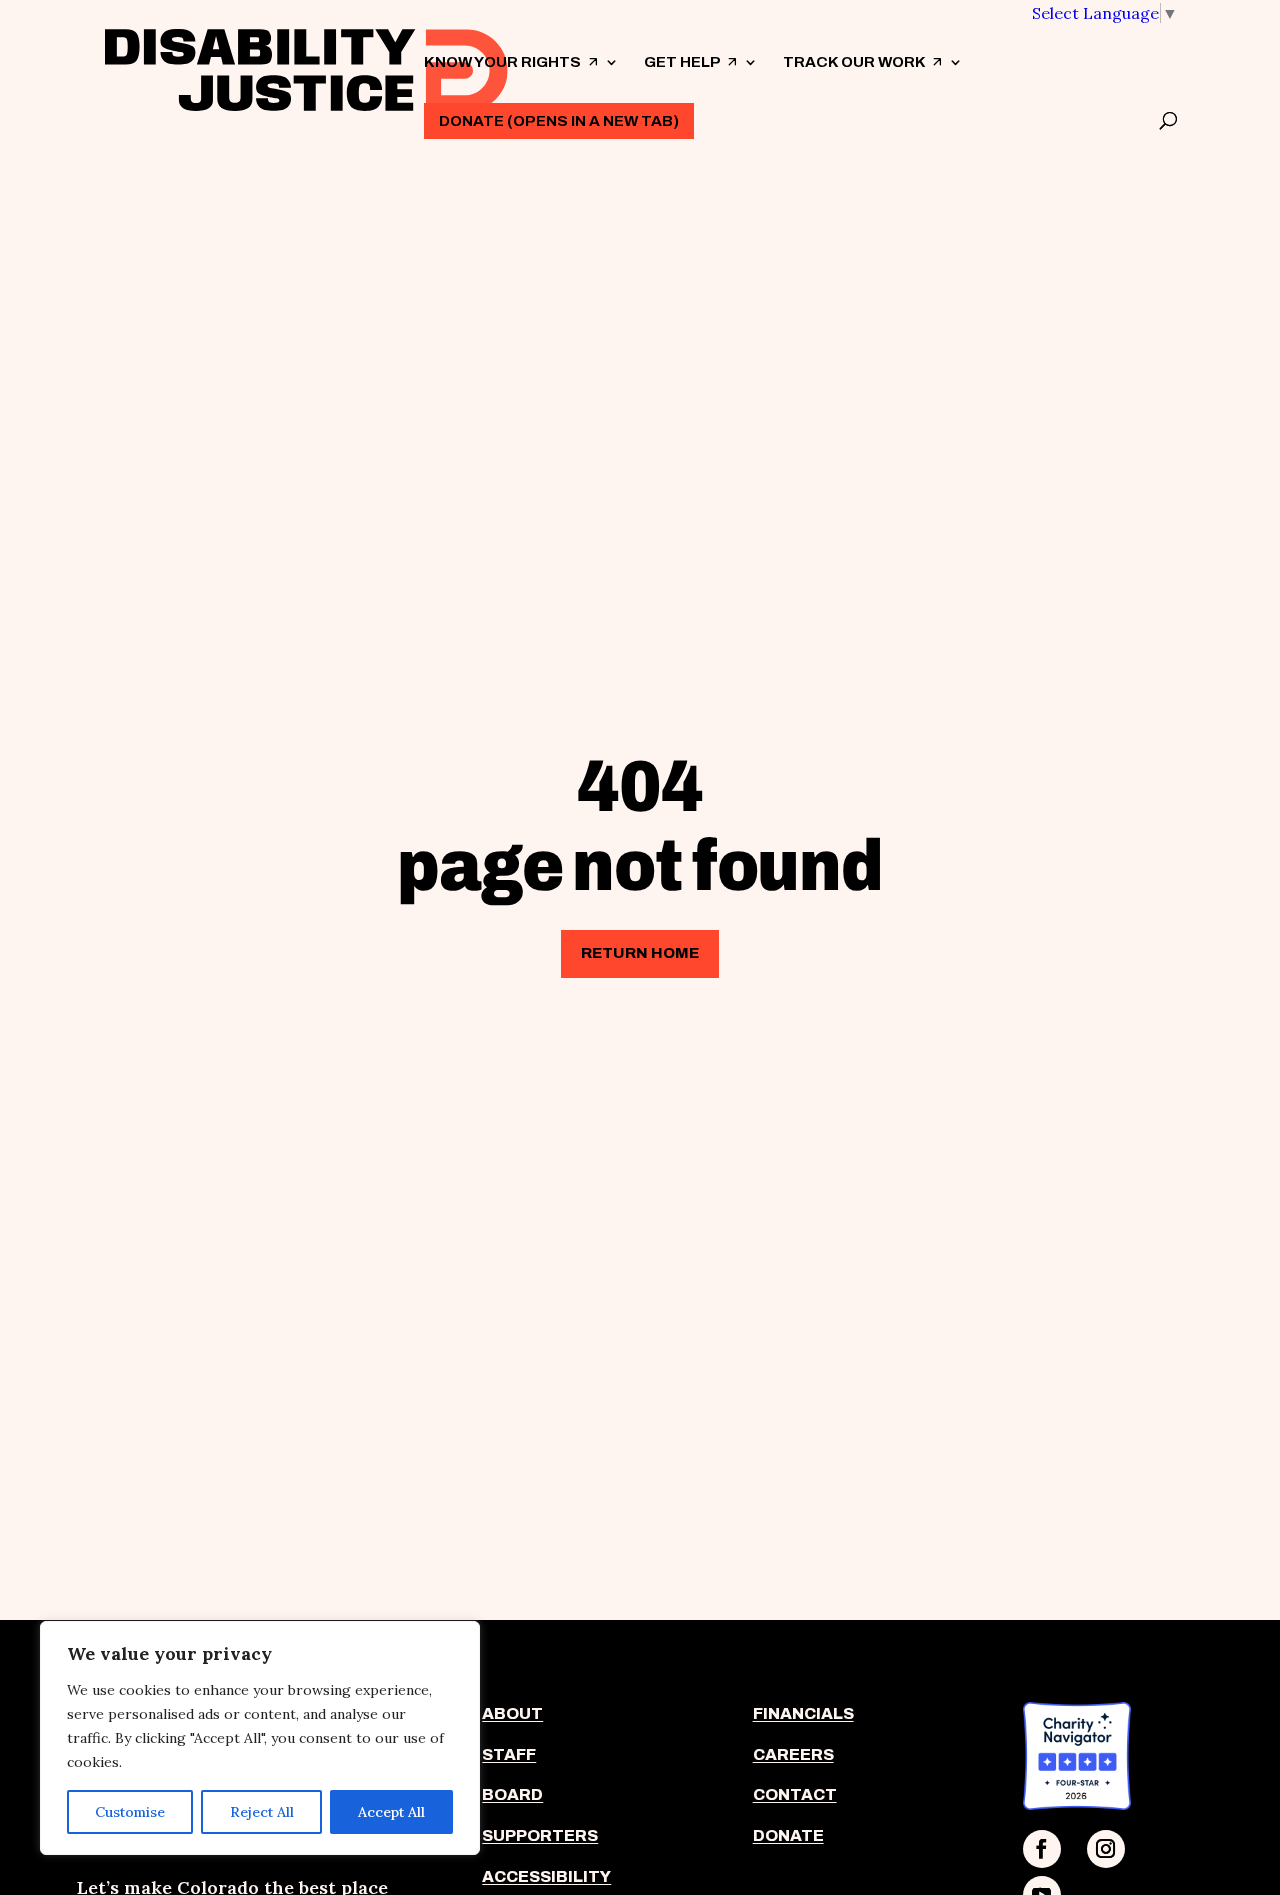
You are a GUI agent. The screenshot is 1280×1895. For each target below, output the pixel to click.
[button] (1105, 13)
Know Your (511, 79)
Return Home (640, 953)
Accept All (391, 1812)
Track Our (863, 79)
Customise (130, 1812)
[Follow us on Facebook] (1042, 1849)
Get (691, 79)
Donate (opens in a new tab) (559, 121)
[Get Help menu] (750, 62)
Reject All (262, 1812)
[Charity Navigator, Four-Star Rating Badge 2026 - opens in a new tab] (1077, 1804)
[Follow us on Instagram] (1106, 1849)
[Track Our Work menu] (955, 62)
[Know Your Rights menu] (611, 62)
